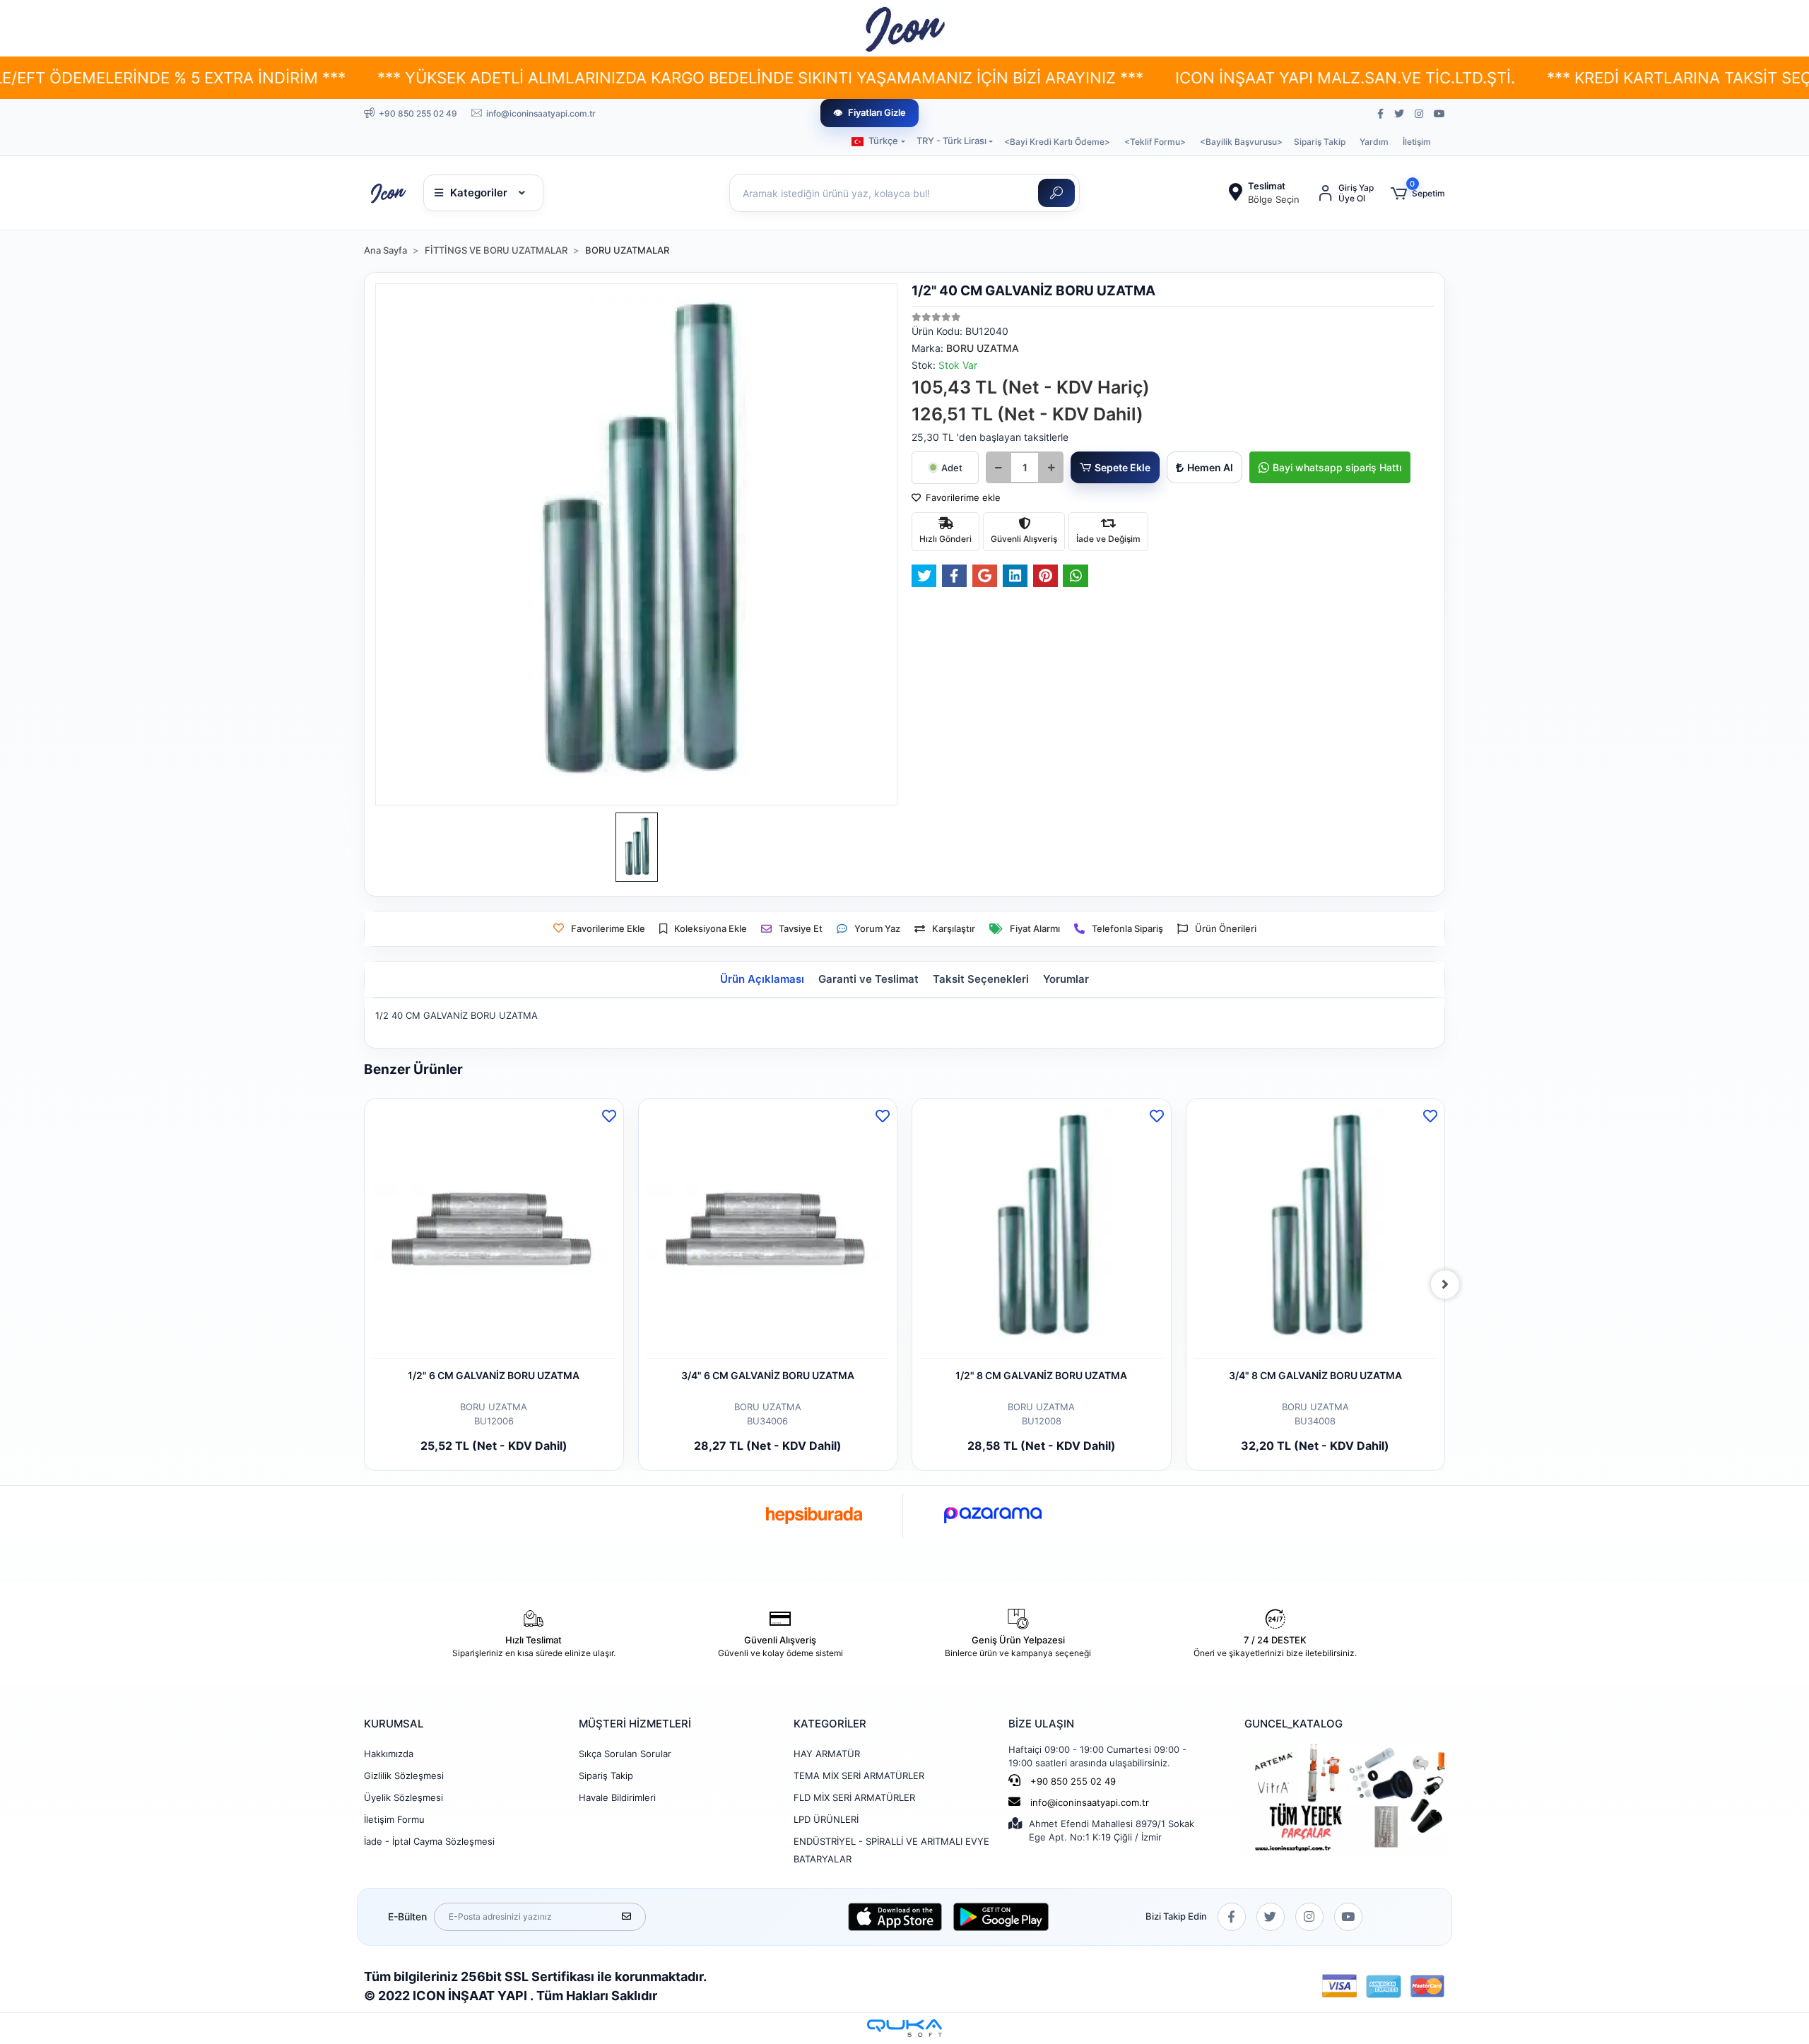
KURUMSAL (394, 1724)
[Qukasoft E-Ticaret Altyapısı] (904, 2028)
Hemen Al (1210, 467)
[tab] (762, 980)
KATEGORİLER (830, 1724)
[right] (1445, 1284)
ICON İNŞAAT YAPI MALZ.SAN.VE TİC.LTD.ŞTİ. (1132, 78)
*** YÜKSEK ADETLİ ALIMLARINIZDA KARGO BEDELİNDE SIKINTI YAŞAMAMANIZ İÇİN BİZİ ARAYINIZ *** (548, 78)
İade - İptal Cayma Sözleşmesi (429, 1841)
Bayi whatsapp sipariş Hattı (1337, 467)
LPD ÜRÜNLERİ (826, 1819)
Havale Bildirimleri (617, 1797)
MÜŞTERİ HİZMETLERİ (635, 1724)
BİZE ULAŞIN (1041, 1724)
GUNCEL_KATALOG (1294, 1724)
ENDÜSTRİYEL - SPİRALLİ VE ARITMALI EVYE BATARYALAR (891, 1850)
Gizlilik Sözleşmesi (404, 1776)
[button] (1418, 193)
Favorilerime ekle (962, 497)
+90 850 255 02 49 (1072, 1781)
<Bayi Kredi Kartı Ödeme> (1057, 142)
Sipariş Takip (1320, 142)
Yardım (1374, 142)
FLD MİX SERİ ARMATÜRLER (854, 1797)
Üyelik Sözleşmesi (403, 1797)
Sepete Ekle (1122, 467)
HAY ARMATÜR (827, 1754)
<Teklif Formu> (1155, 142)
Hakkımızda (389, 1754)
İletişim (1417, 142)
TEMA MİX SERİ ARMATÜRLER (859, 1776)
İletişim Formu (394, 1819)
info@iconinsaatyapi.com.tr (1090, 1802)
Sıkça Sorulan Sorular (625, 1754)
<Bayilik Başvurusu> (1241, 142)
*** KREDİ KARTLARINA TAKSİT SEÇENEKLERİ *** (1516, 78)
